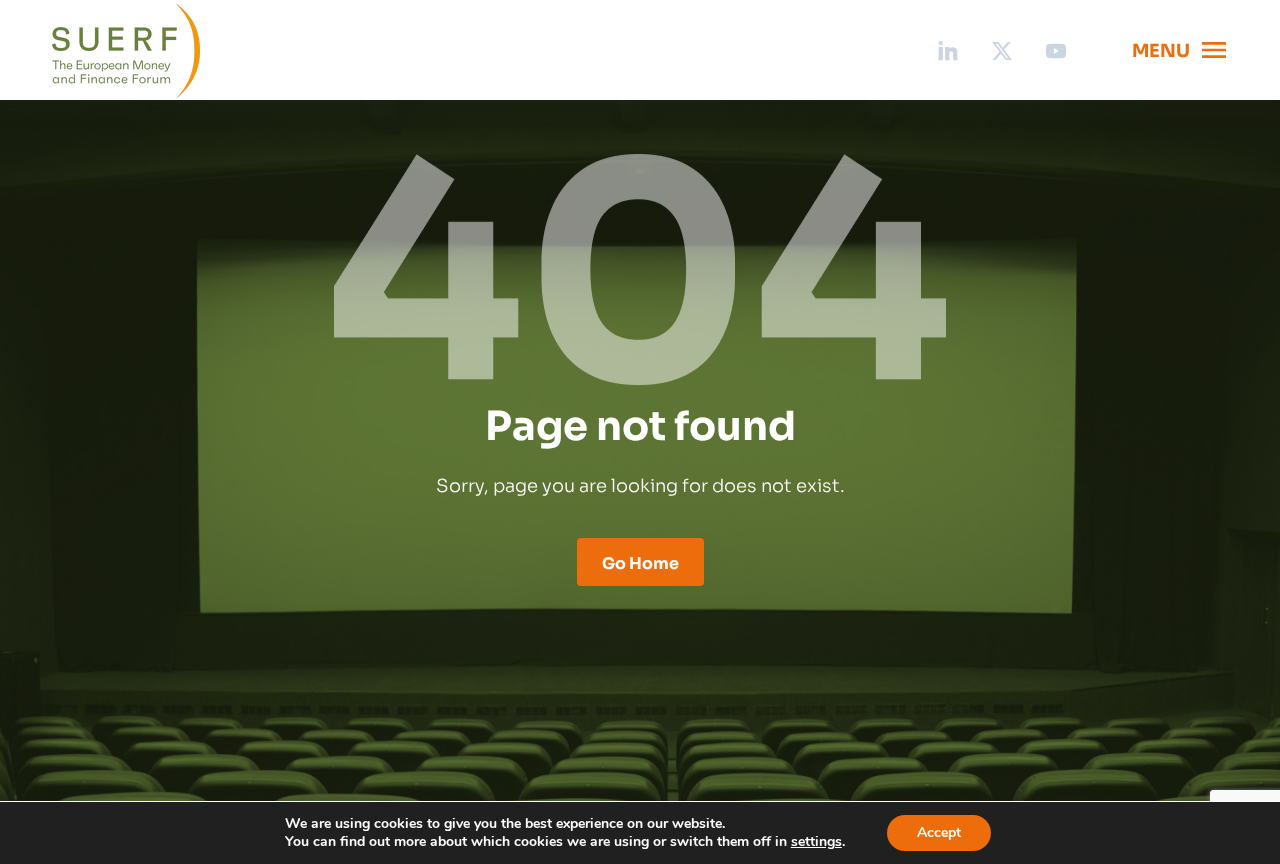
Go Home (640, 562)
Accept (939, 832)
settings (816, 842)
